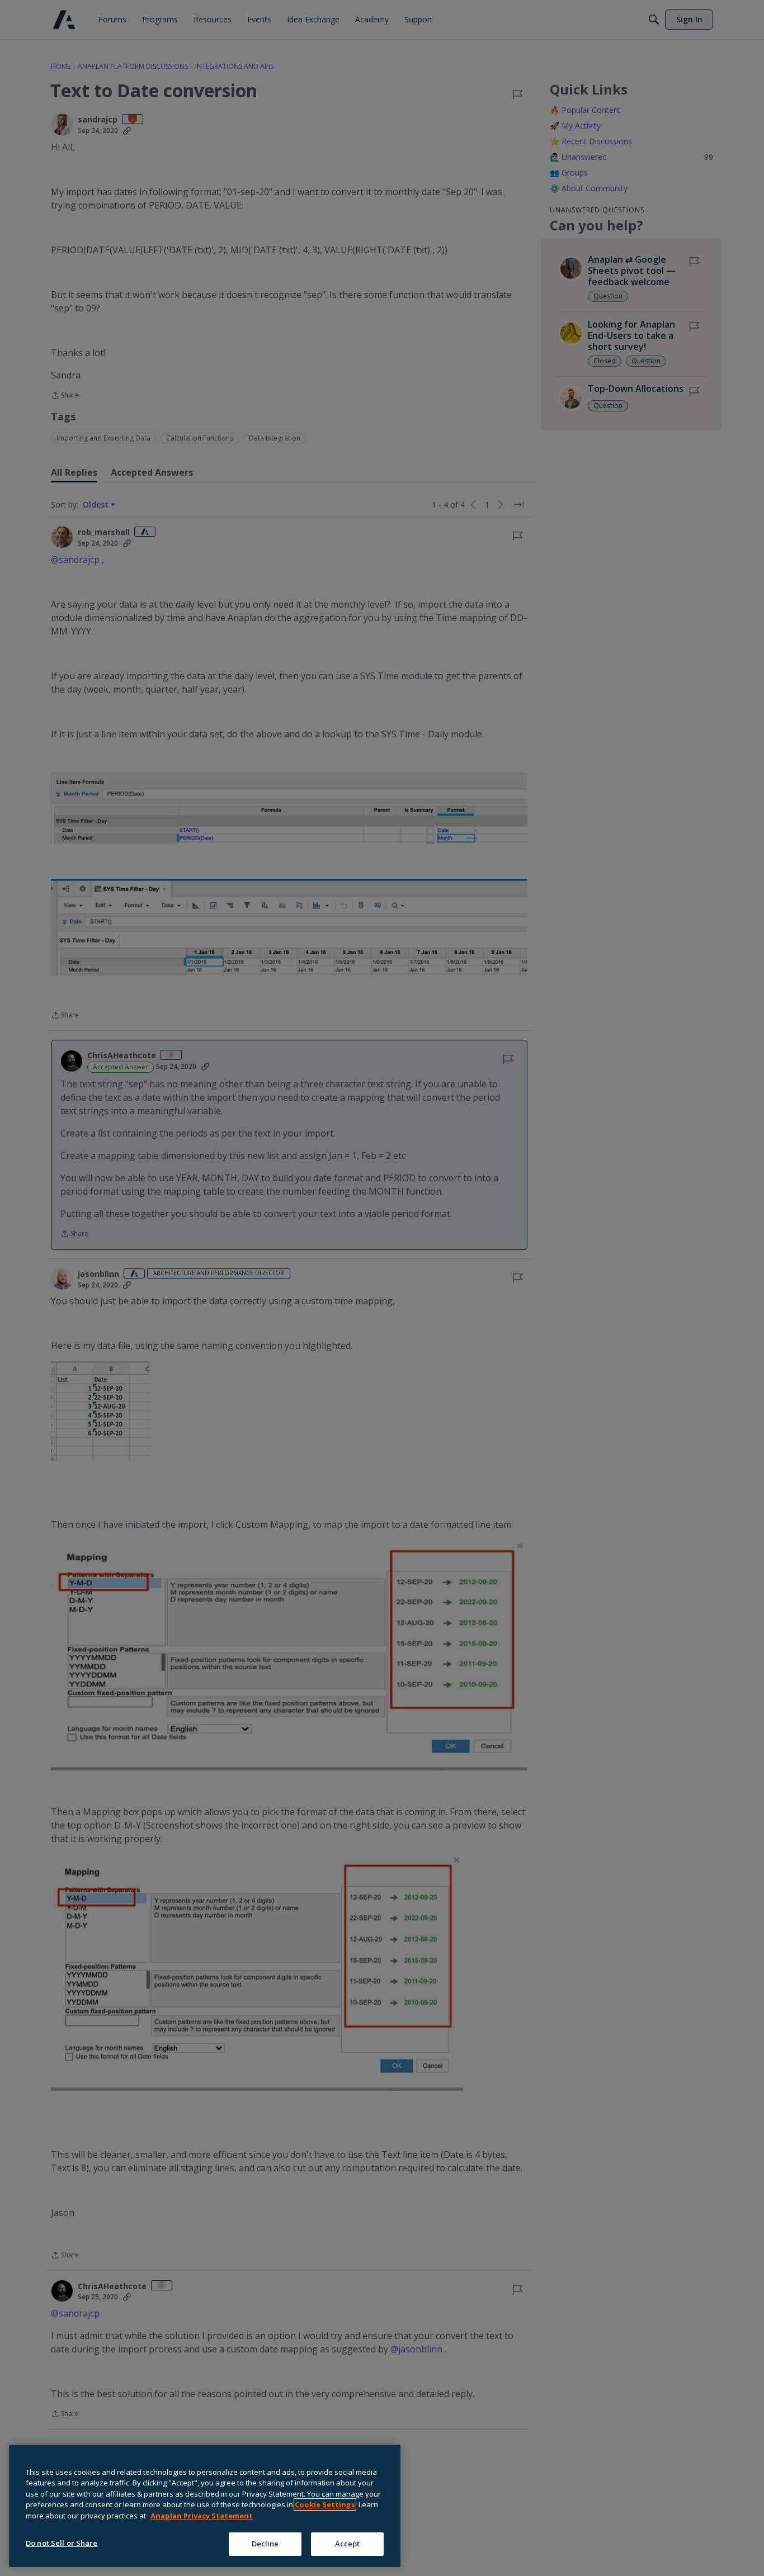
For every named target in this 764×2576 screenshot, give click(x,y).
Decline (265, 2544)
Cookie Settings (325, 2504)
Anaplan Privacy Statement (202, 2516)
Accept (348, 2544)
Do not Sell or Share (62, 2543)
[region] (205, 2506)
